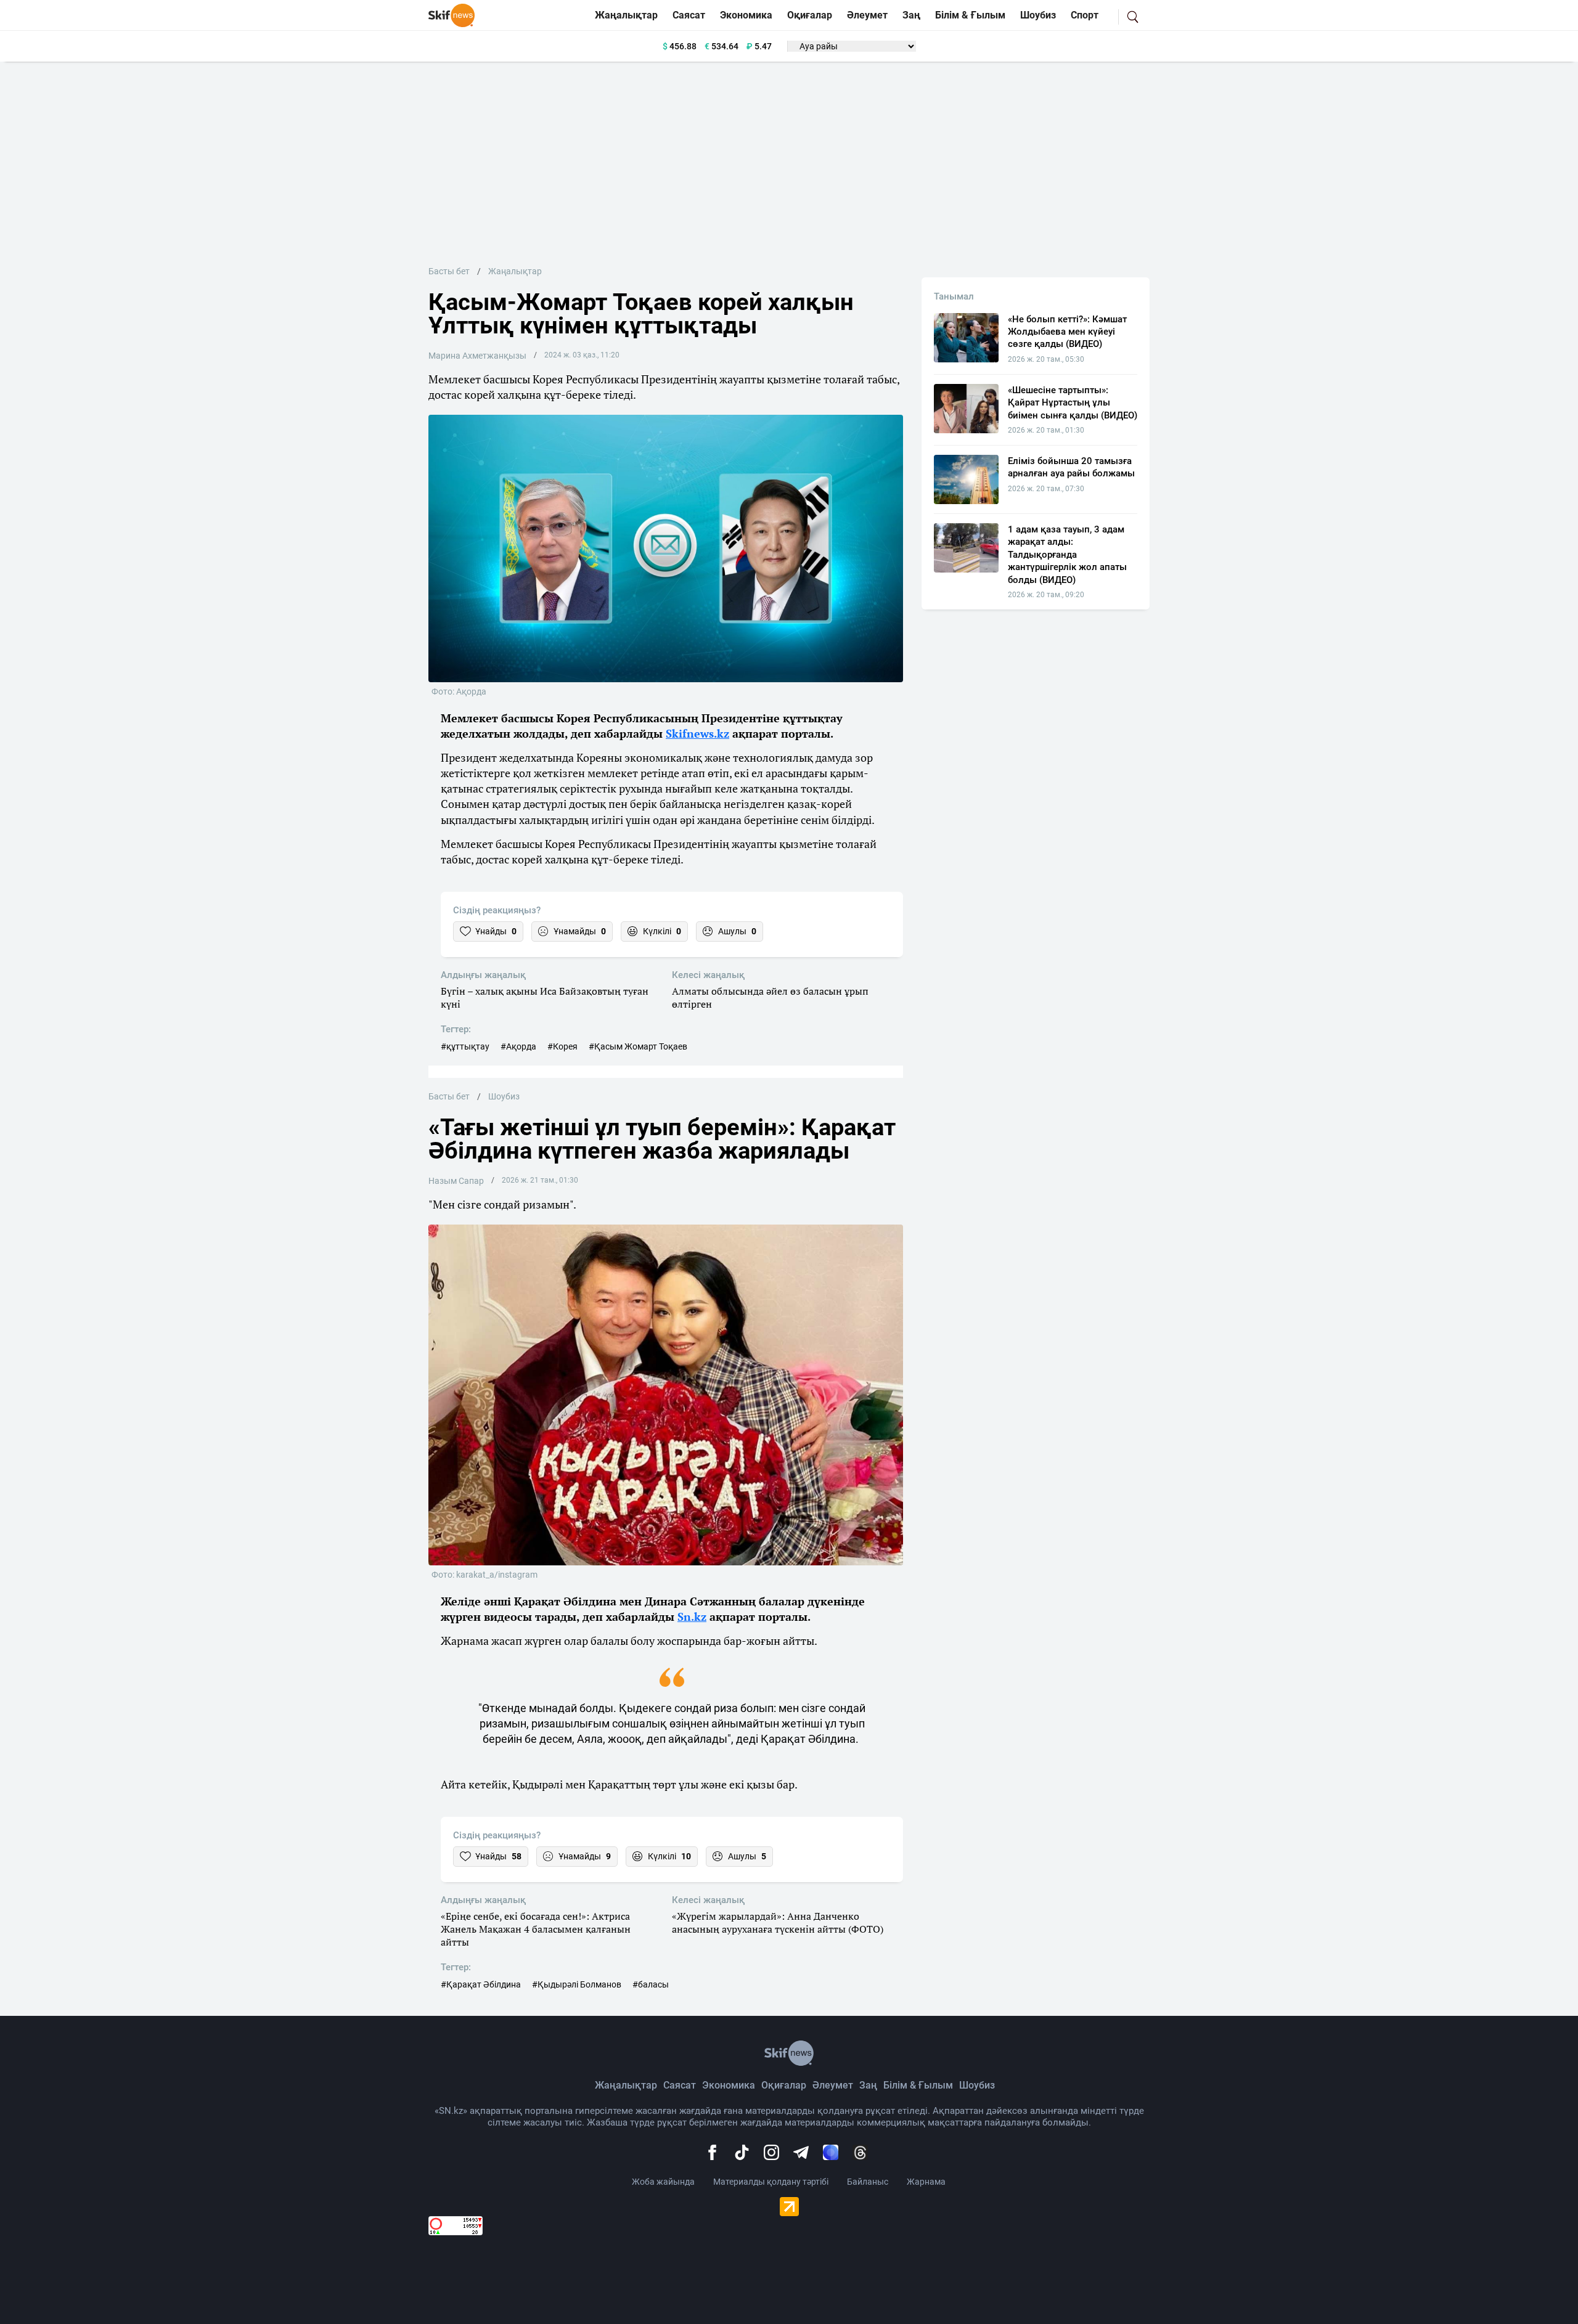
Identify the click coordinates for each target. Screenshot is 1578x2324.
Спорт (1085, 15)
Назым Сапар (456, 1181)
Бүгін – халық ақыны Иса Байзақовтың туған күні (545, 998)
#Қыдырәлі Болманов (577, 1984)
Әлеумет (867, 15)
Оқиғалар (810, 15)
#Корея (562, 1046)
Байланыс (868, 2182)
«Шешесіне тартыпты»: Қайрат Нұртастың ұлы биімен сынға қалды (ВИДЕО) (1073, 403)
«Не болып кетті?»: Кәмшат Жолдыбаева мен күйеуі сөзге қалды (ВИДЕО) (1067, 332)
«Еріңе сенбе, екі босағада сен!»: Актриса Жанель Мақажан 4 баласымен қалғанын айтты (536, 1929)
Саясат (689, 15)
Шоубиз (1038, 15)
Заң (911, 15)
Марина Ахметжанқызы (477, 356)
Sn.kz (692, 1617)
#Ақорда (518, 1046)
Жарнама (926, 2182)
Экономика (746, 15)
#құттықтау (465, 1046)
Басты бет (449, 271)
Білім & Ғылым (970, 15)
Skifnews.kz (697, 733)
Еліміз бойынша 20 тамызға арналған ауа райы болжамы (1071, 467)
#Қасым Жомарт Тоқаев (638, 1046)
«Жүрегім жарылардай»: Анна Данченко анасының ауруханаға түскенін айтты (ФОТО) (778, 1923)
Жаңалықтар (626, 15)
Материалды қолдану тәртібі (771, 2182)
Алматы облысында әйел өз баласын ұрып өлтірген (770, 998)
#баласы (651, 1984)
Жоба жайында (663, 2182)
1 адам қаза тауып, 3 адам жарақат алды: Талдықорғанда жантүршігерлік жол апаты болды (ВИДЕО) (1067, 555)
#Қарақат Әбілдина (481, 1984)
